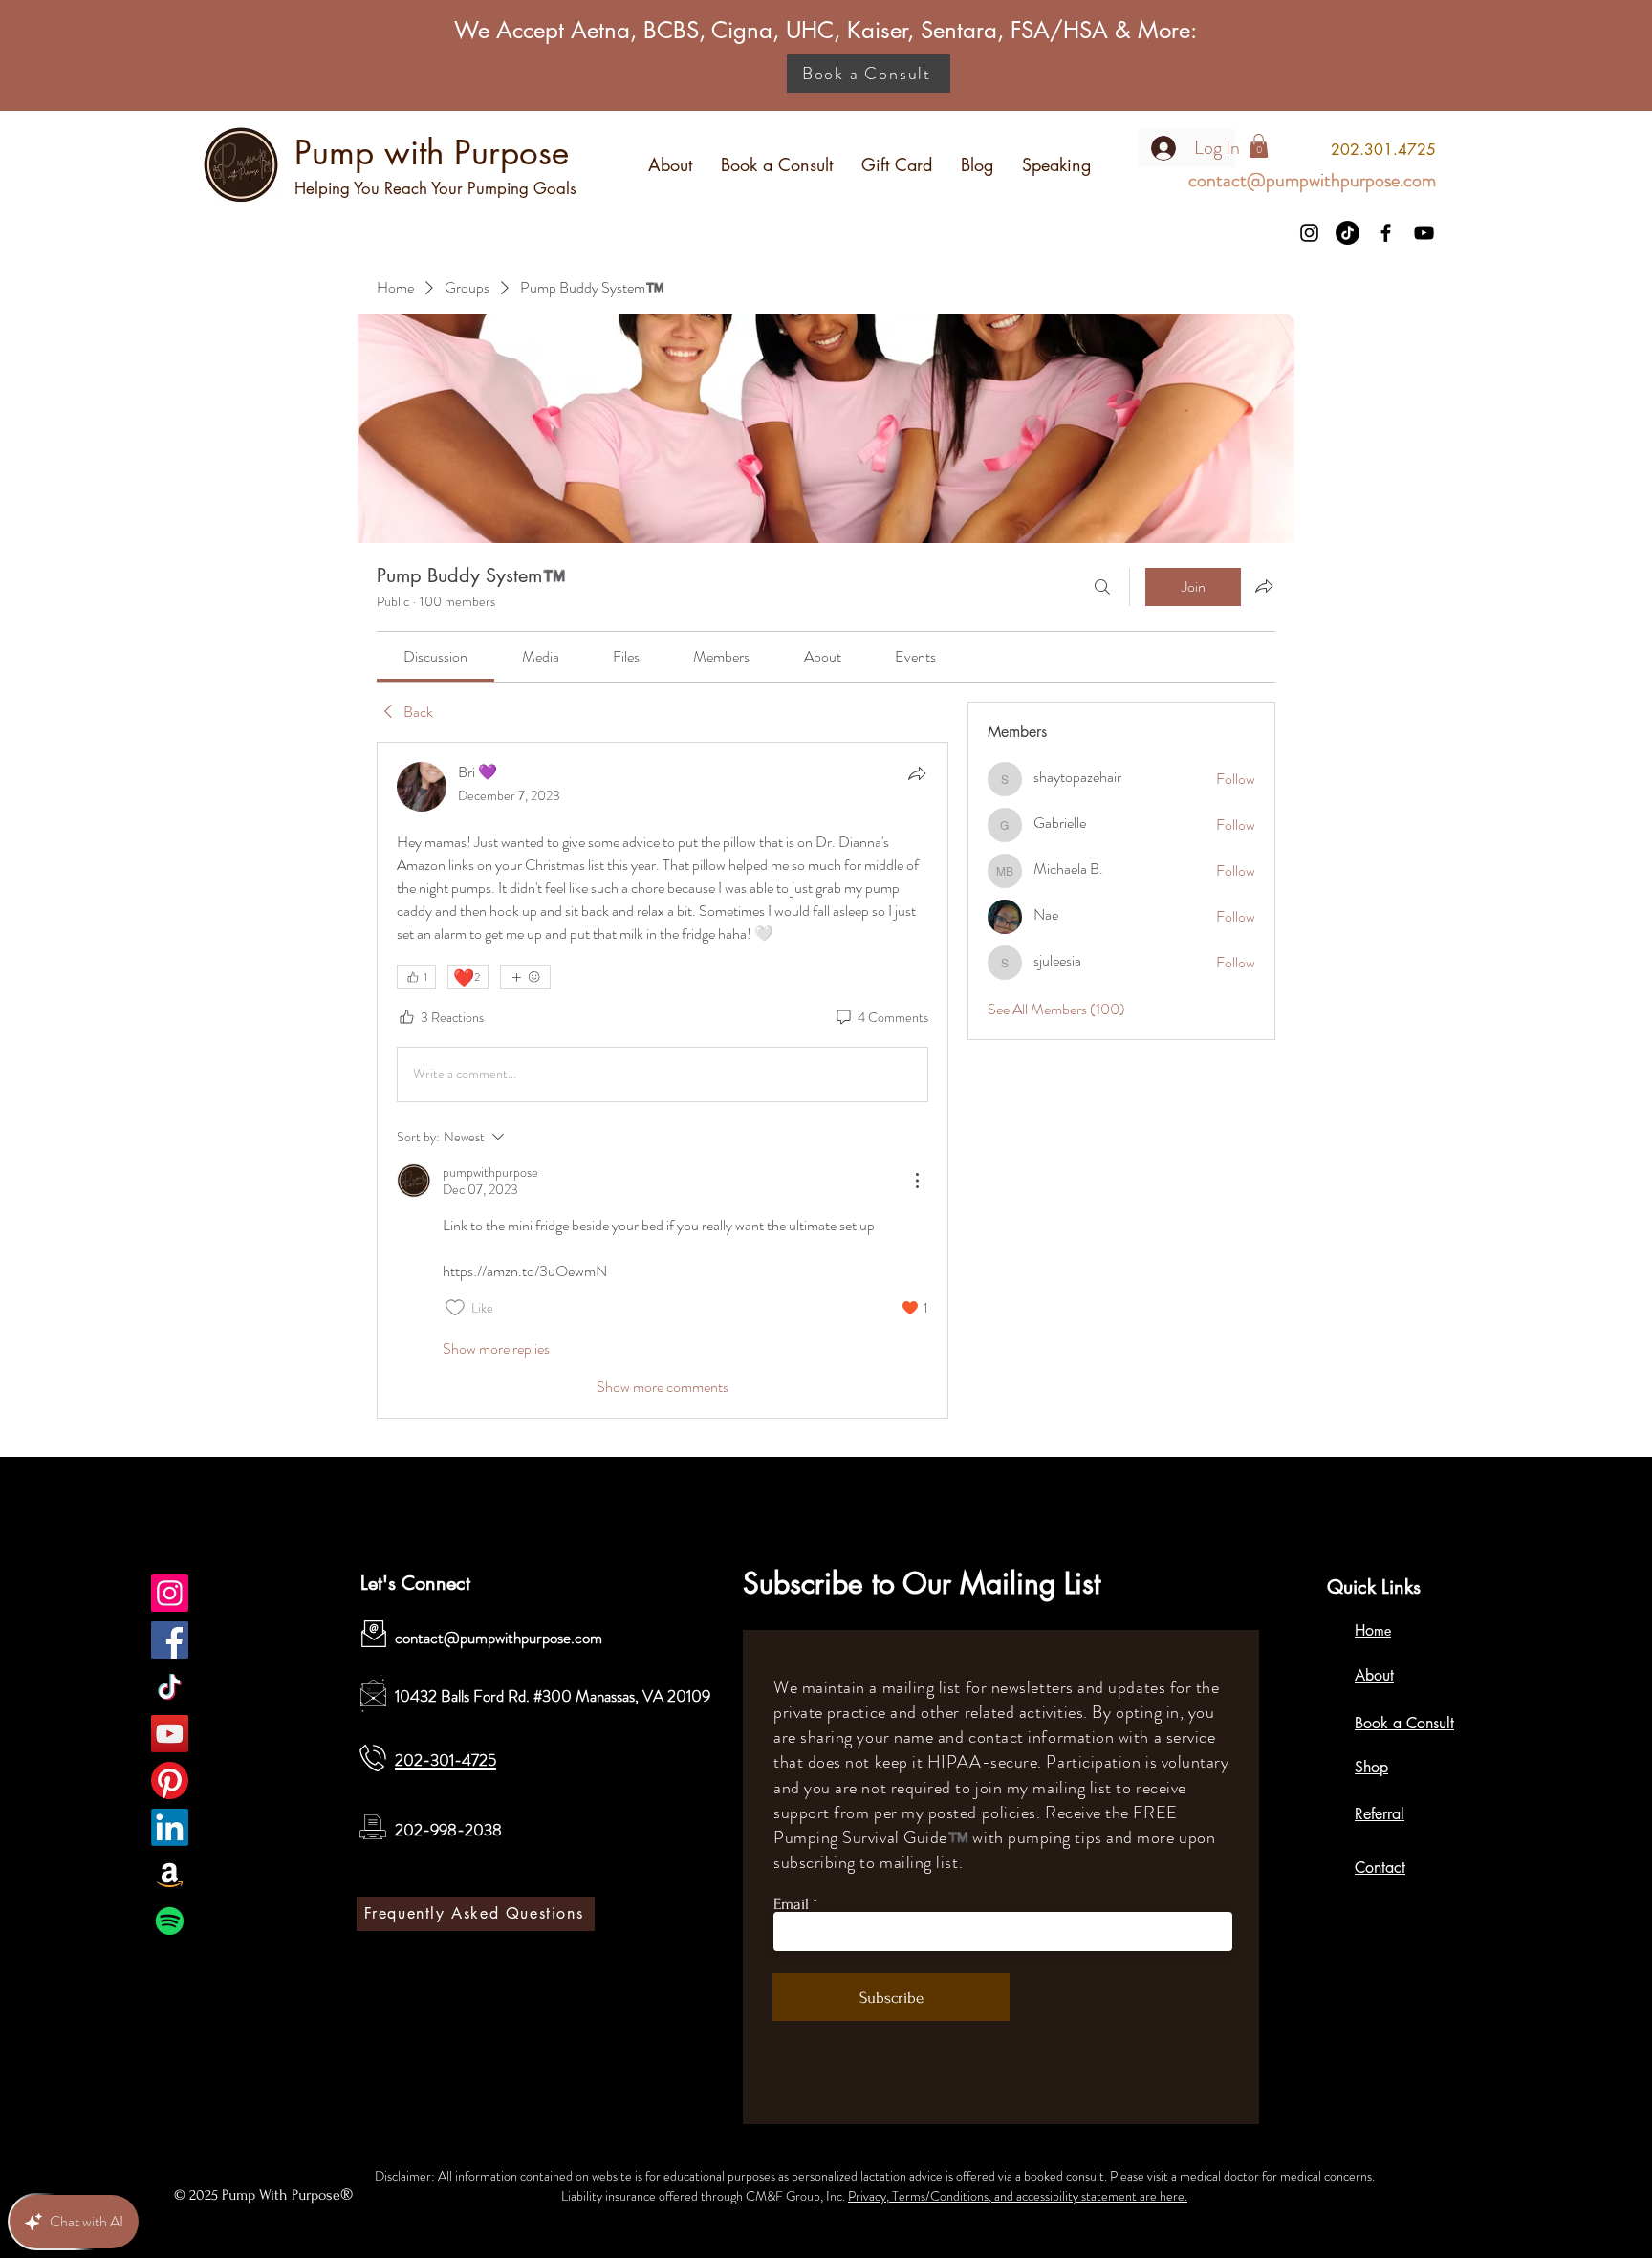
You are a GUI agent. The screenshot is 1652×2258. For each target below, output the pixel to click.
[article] (663, 1080)
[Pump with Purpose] (170, 1593)
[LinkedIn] (170, 1827)
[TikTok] (1348, 233)
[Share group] (1264, 586)
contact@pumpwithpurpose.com (499, 1638)
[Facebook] (1386, 233)
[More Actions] (917, 1181)
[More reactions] (525, 977)
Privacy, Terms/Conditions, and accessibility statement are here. (1018, 2196)
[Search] (1102, 587)
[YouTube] (1424, 233)
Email (791, 1904)
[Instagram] (1309, 233)
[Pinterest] (170, 1780)
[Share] (917, 773)
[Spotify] (170, 1921)
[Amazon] (170, 1874)
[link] (435, 656)
